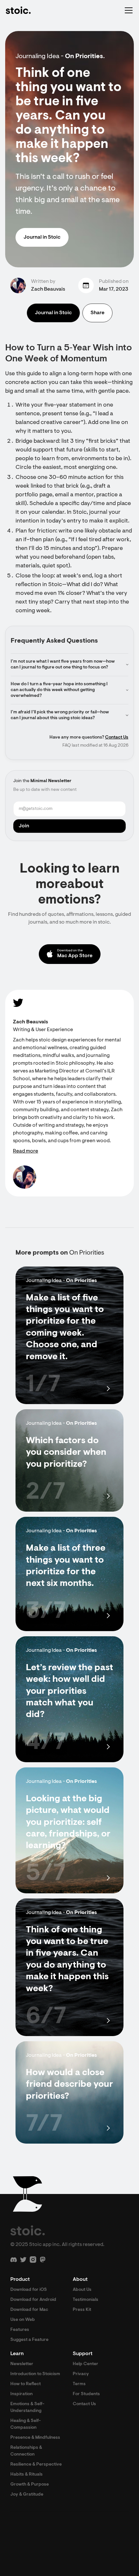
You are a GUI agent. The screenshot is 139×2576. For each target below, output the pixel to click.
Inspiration (21, 2394)
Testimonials (86, 2300)
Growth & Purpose (30, 2485)
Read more (26, 1151)
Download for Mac (29, 2310)
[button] (127, 10)
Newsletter (22, 2364)
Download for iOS (29, 2290)
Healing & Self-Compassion (26, 2424)
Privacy (81, 2374)
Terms (79, 2384)
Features (20, 2330)
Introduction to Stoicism (35, 2374)
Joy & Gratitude (27, 2495)
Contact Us (117, 738)
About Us (82, 2290)
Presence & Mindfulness (35, 2438)
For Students (86, 2394)
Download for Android (33, 2300)
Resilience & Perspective (36, 2465)
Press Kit (82, 2310)
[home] (18, 10)
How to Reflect (26, 2384)
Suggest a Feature (29, 2340)
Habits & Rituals (27, 2475)
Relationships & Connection (26, 2451)
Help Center (86, 2364)
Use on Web (23, 2320)
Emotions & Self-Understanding (27, 2408)
